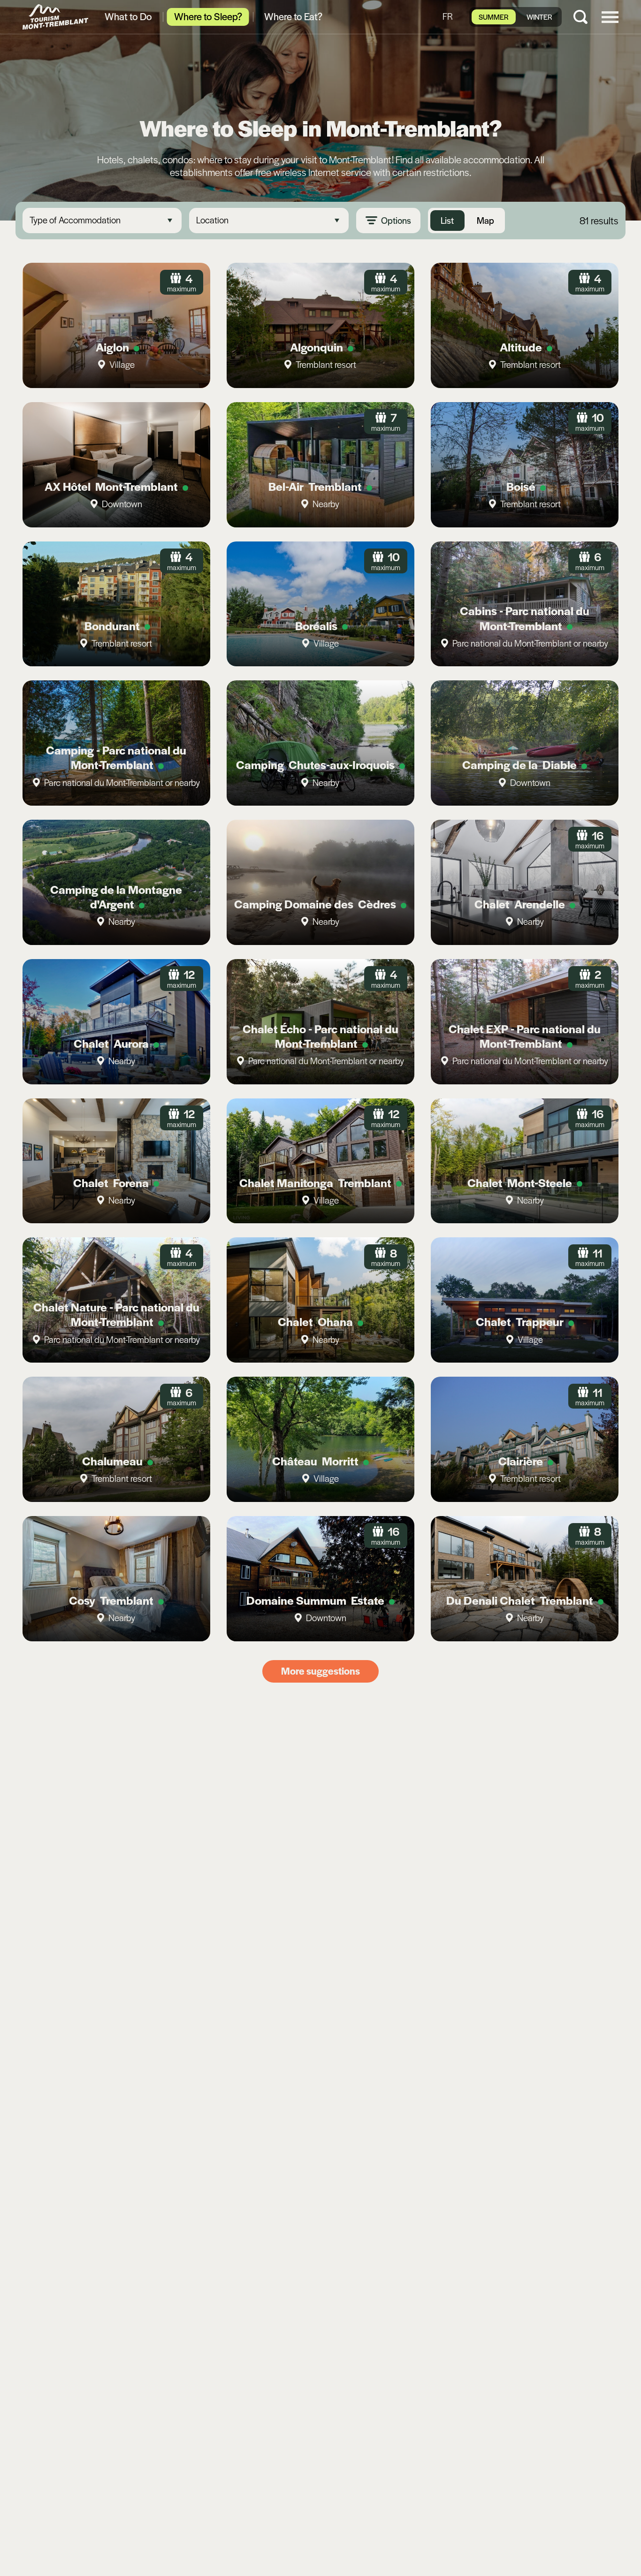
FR (448, 16)
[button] (610, 16)
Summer (494, 17)
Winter (539, 17)
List (447, 220)
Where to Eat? (293, 16)
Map (485, 220)
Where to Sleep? (208, 16)
